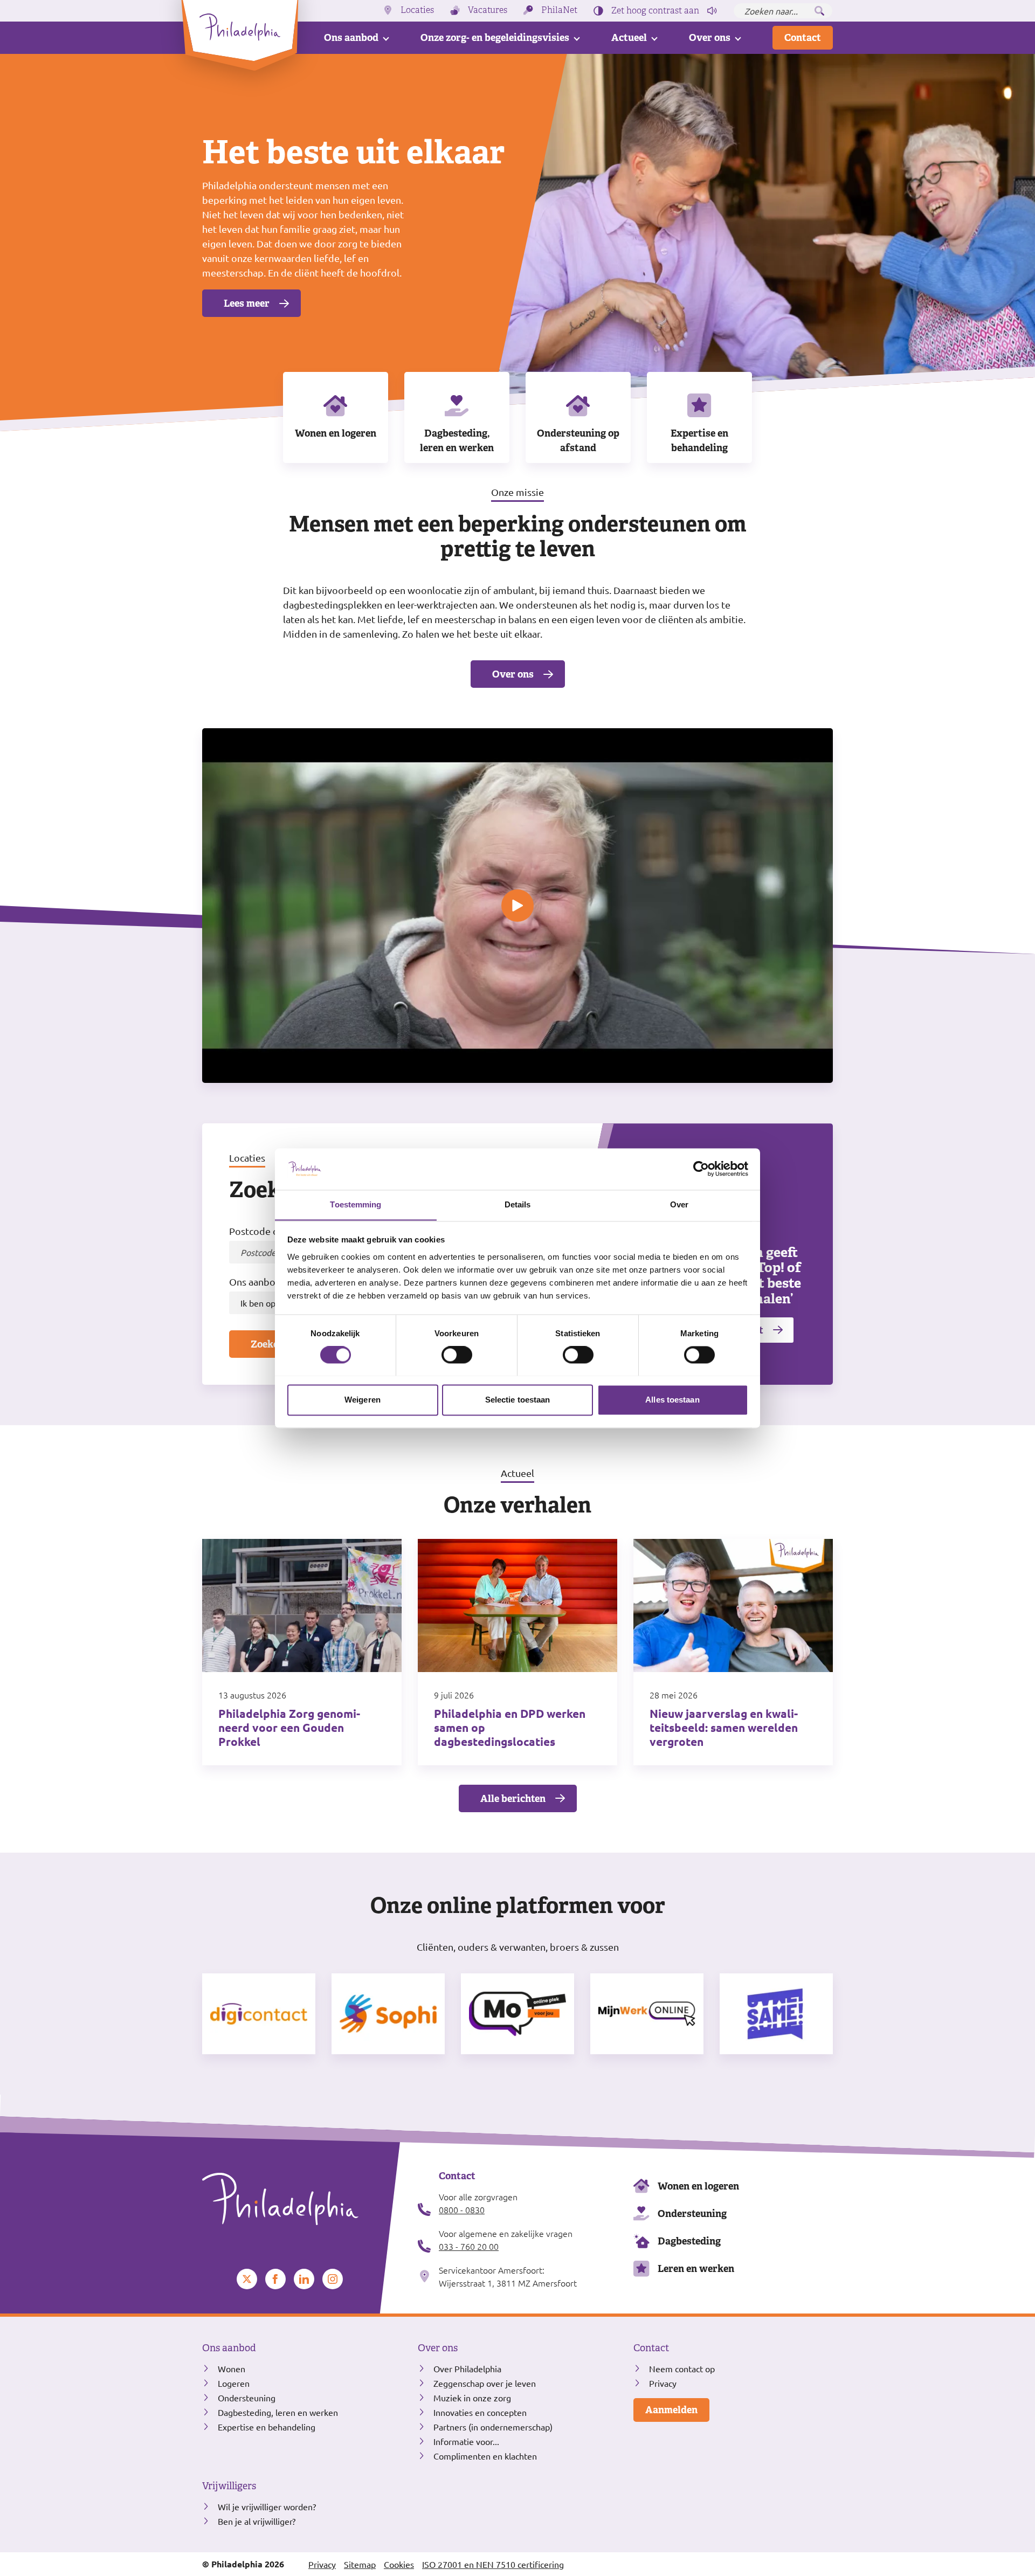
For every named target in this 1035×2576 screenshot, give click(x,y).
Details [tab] (518, 1204)
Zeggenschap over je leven (485, 2383)
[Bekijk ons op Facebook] (275, 2279)
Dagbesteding (689, 2241)
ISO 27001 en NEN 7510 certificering (493, 2564)
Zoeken (267, 1344)
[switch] (457, 1355)
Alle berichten (513, 1798)
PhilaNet (559, 10)
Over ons (710, 37)
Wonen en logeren (336, 433)
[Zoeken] (819, 11)
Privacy (663, 2383)
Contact (803, 37)
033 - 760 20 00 (469, 2246)
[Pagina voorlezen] (712, 11)
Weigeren (363, 1400)
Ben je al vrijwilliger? (257, 2521)
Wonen (232, 2368)
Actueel (629, 37)
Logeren (234, 2383)
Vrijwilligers (229, 2486)
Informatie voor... (466, 2441)
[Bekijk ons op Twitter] (247, 2279)
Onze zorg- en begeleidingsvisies (495, 37)
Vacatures (488, 10)
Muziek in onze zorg (472, 2398)
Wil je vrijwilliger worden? (267, 2506)
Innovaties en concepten (480, 2412)
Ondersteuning (692, 2214)
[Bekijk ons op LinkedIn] (304, 2279)
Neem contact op (682, 2368)
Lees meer (247, 303)
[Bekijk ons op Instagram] (333, 2279)
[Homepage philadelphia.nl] (302, 2199)
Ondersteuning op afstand (578, 440)
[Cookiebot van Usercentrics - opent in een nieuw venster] (701, 1169)
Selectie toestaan (518, 1400)
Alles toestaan (672, 1400)
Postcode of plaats (270, 1231)
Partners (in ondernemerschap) (493, 2427)
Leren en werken (696, 2268)
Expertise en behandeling (699, 440)
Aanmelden (671, 2410)
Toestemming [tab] (356, 1204)
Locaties (417, 10)
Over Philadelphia (467, 2368)
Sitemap (360, 2564)
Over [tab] (679, 1204)
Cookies (399, 2564)
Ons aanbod (351, 37)
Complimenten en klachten (485, 2456)
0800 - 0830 (462, 2209)
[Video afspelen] (517, 906)
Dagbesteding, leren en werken (457, 440)
